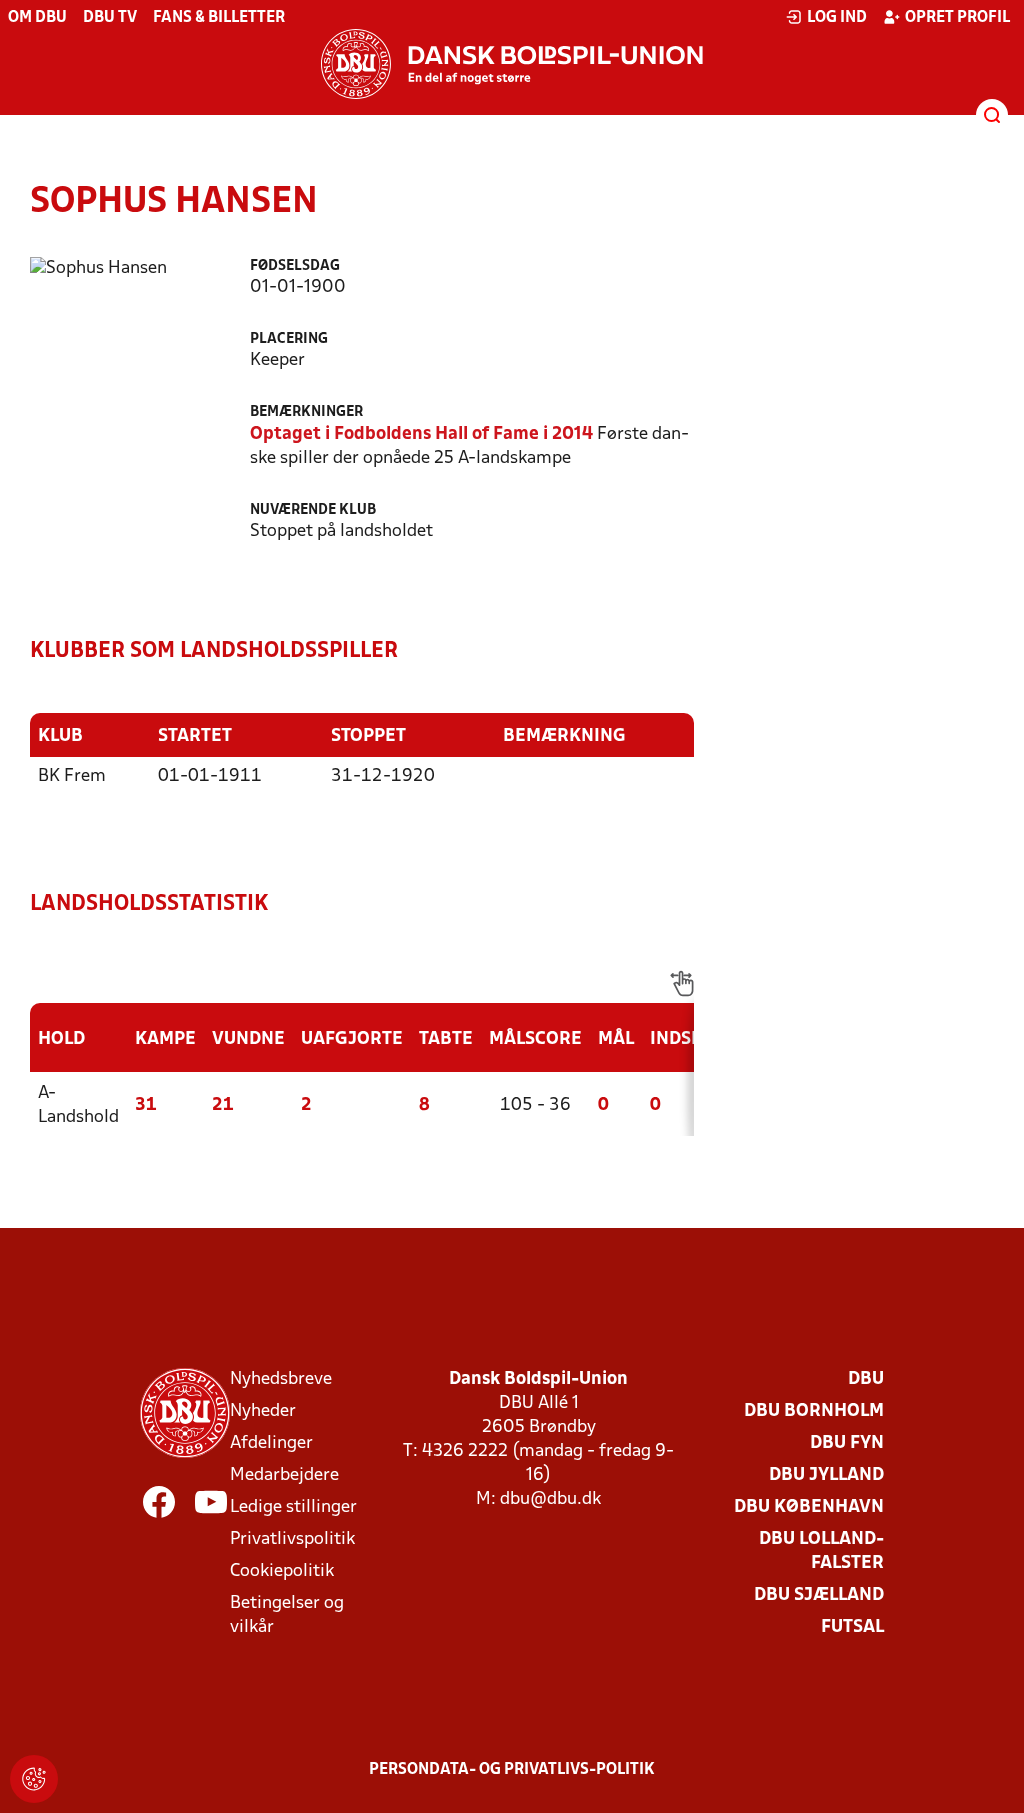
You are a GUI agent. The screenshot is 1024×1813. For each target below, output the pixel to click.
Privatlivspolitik (292, 1539)
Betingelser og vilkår (287, 1615)
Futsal (852, 1627)
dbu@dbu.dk (550, 1499)
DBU (866, 1379)
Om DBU (37, 18)
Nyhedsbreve (281, 1379)
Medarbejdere (284, 1475)
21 (223, 1105)
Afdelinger (271, 1443)
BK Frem (72, 776)
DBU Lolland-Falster (821, 1551)
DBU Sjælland (819, 1595)
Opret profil (957, 18)
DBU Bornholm (814, 1411)
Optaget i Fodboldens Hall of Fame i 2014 (421, 434)
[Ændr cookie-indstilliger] (34, 1779)
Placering (289, 339)
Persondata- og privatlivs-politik (512, 1770)
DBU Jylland (826, 1475)
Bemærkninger (306, 412)
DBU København (809, 1507)
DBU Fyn (847, 1443)
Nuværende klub (313, 510)
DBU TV (110, 18)
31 (146, 1105)
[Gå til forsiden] (512, 64)
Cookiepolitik (282, 1571)
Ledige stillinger (293, 1507)
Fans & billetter (219, 18)
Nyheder (263, 1411)
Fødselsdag (295, 266)
